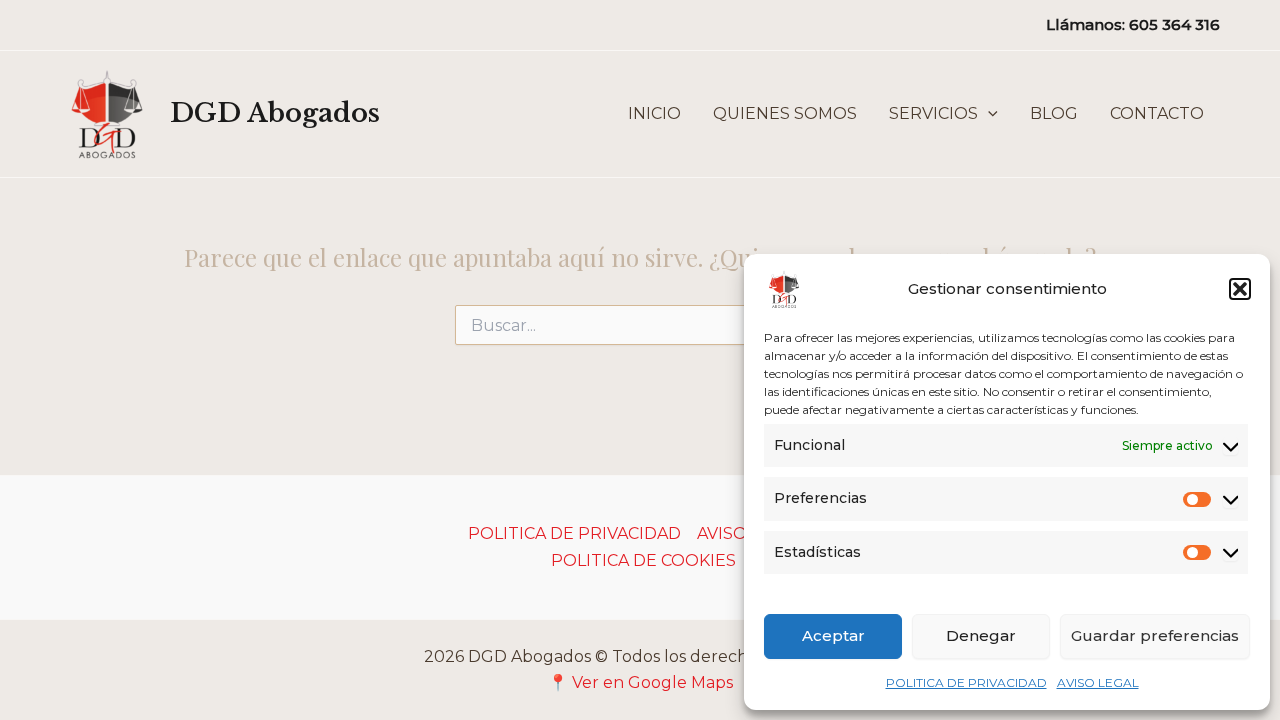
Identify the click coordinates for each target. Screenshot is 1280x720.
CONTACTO (1157, 113)
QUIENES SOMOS (785, 113)
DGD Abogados (275, 113)
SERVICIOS (933, 113)
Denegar (981, 635)
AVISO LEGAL (1098, 682)
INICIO (654, 113)
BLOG (1054, 113)
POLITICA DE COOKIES (643, 560)
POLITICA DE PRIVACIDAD (966, 682)
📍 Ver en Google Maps (640, 682)
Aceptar (833, 635)
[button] (1240, 289)
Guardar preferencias (1155, 635)
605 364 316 (1174, 24)
